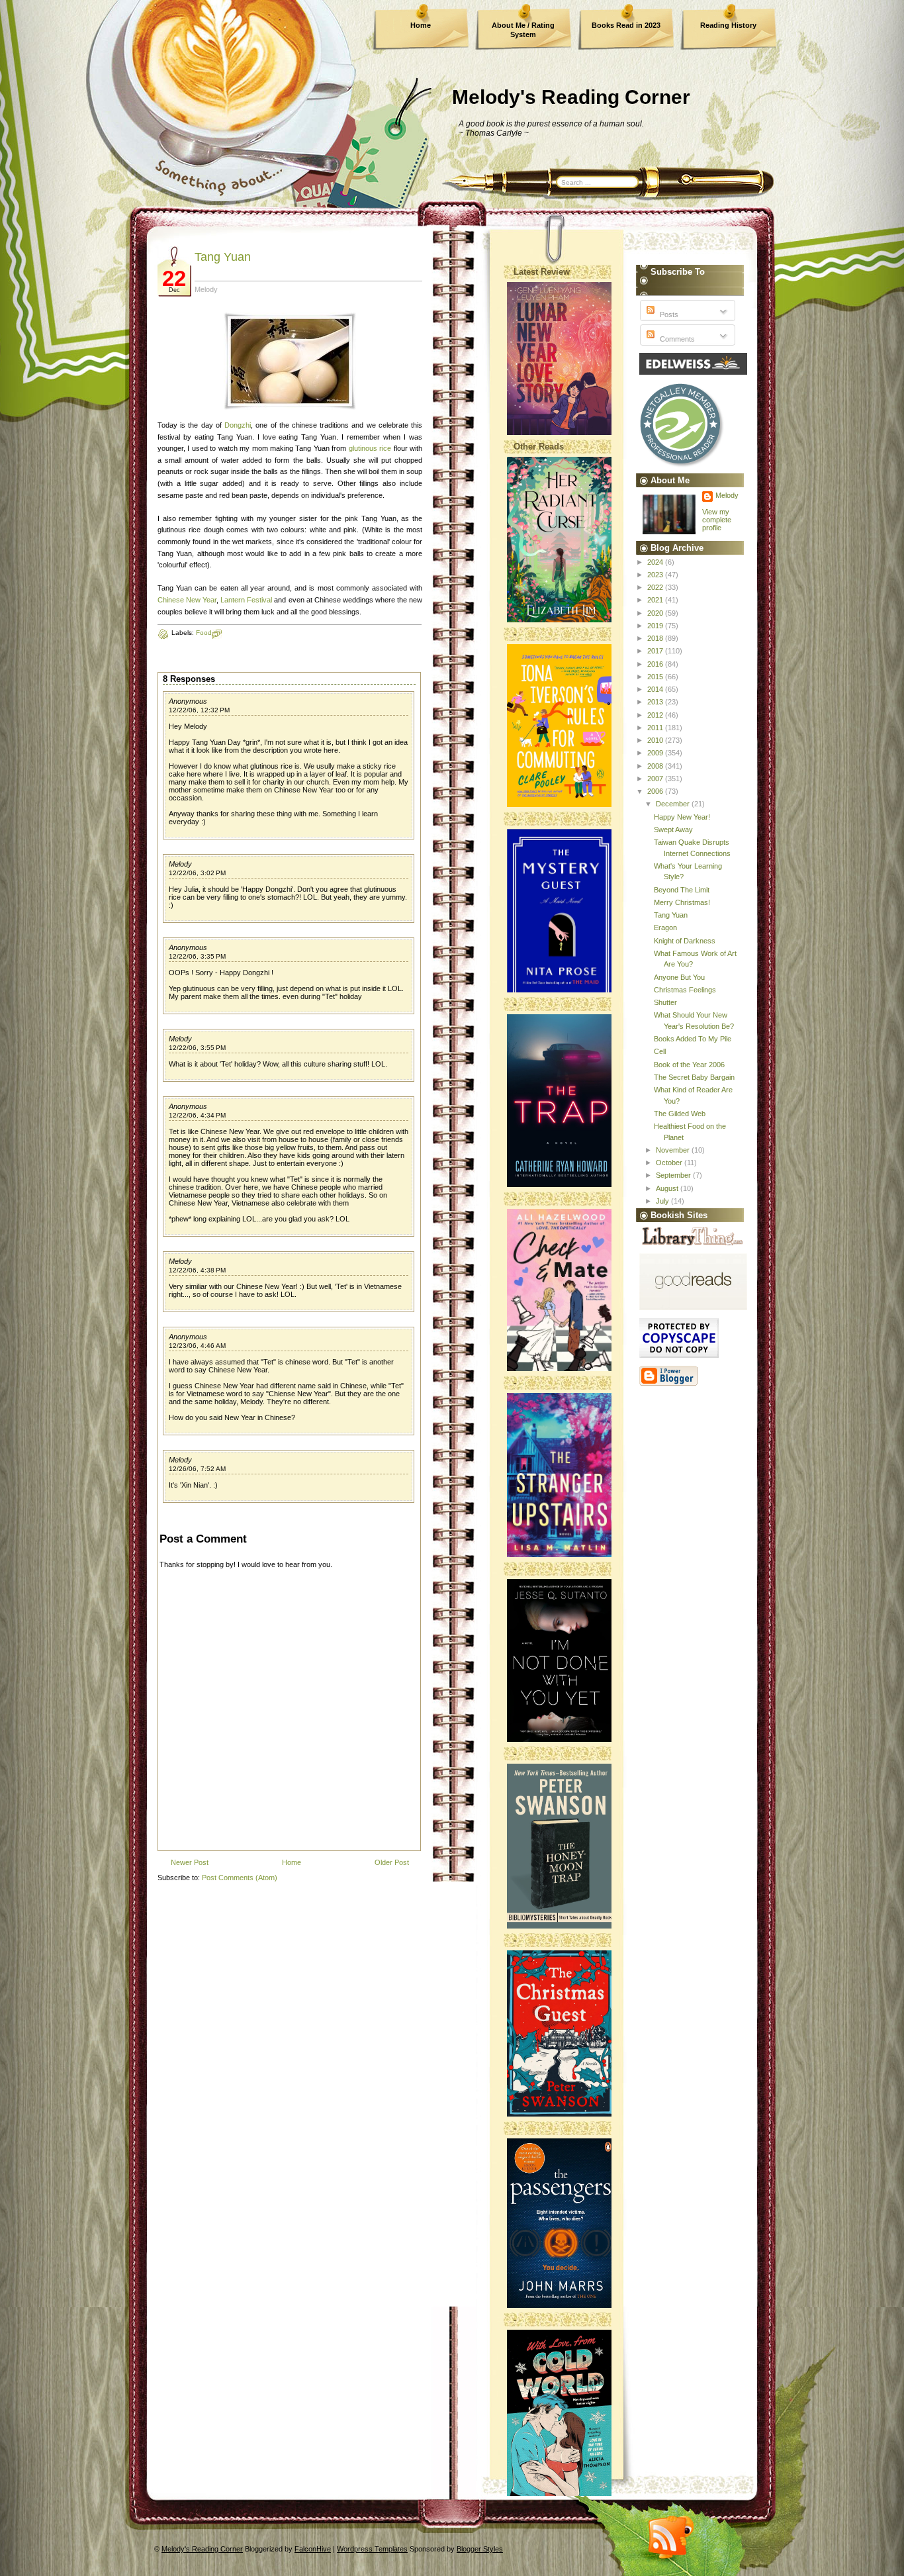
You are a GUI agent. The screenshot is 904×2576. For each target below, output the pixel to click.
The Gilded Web (680, 1114)
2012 (656, 715)
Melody (180, 864)
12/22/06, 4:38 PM (197, 1270)
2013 (656, 702)
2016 (656, 664)
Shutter (665, 1002)
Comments (676, 339)
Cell (660, 1051)
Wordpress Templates (372, 2549)
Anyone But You (679, 977)
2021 (656, 600)
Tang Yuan (223, 257)
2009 (656, 753)
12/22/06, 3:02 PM (197, 873)
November (674, 1150)
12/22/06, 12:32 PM (199, 710)
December (674, 804)
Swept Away (673, 830)
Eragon (665, 928)
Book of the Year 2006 (689, 1065)
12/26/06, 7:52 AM (197, 1469)
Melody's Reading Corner (571, 97)
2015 (656, 677)
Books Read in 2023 (626, 25)
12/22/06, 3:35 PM (197, 956)
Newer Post (190, 1862)
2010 (656, 740)
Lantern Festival (246, 600)
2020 (656, 613)
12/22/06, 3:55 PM (197, 1048)
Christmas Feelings (685, 990)
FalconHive (313, 2549)
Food (204, 633)
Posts (668, 314)
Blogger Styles (480, 2549)
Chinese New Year (187, 600)
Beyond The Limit (682, 890)
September (674, 1175)
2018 (656, 638)
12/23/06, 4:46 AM (197, 1346)
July (663, 1201)
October (670, 1163)
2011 (656, 728)
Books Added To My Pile (693, 1039)
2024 (656, 562)
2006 (656, 791)
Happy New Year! (682, 817)
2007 (656, 779)
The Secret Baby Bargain (694, 1077)
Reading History (728, 25)
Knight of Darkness (685, 941)
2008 (656, 766)
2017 (656, 651)
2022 (656, 587)
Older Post (392, 1862)
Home (421, 25)
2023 (656, 575)
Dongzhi (238, 425)
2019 (656, 626)
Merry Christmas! (682, 902)
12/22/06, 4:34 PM (197, 1115)
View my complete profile (717, 520)
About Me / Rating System (523, 30)
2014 (656, 689)
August (668, 1188)
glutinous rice (370, 448)
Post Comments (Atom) (240, 1878)
